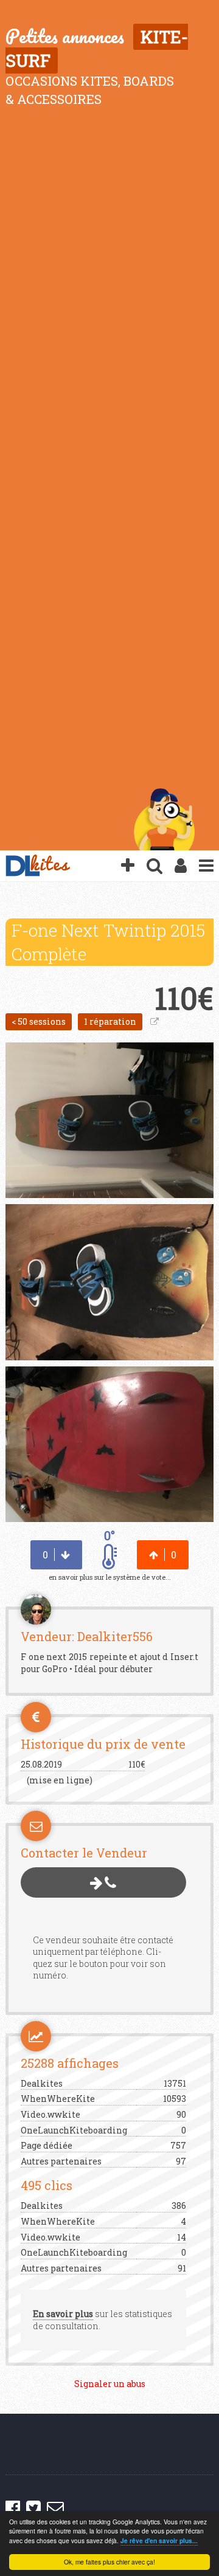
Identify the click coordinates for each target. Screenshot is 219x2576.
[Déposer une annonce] (128, 866)
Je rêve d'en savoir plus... (159, 2541)
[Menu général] (206, 866)
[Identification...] (181, 866)
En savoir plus (63, 2314)
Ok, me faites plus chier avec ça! (109, 2562)
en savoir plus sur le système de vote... (110, 1577)
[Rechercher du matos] (155, 866)
